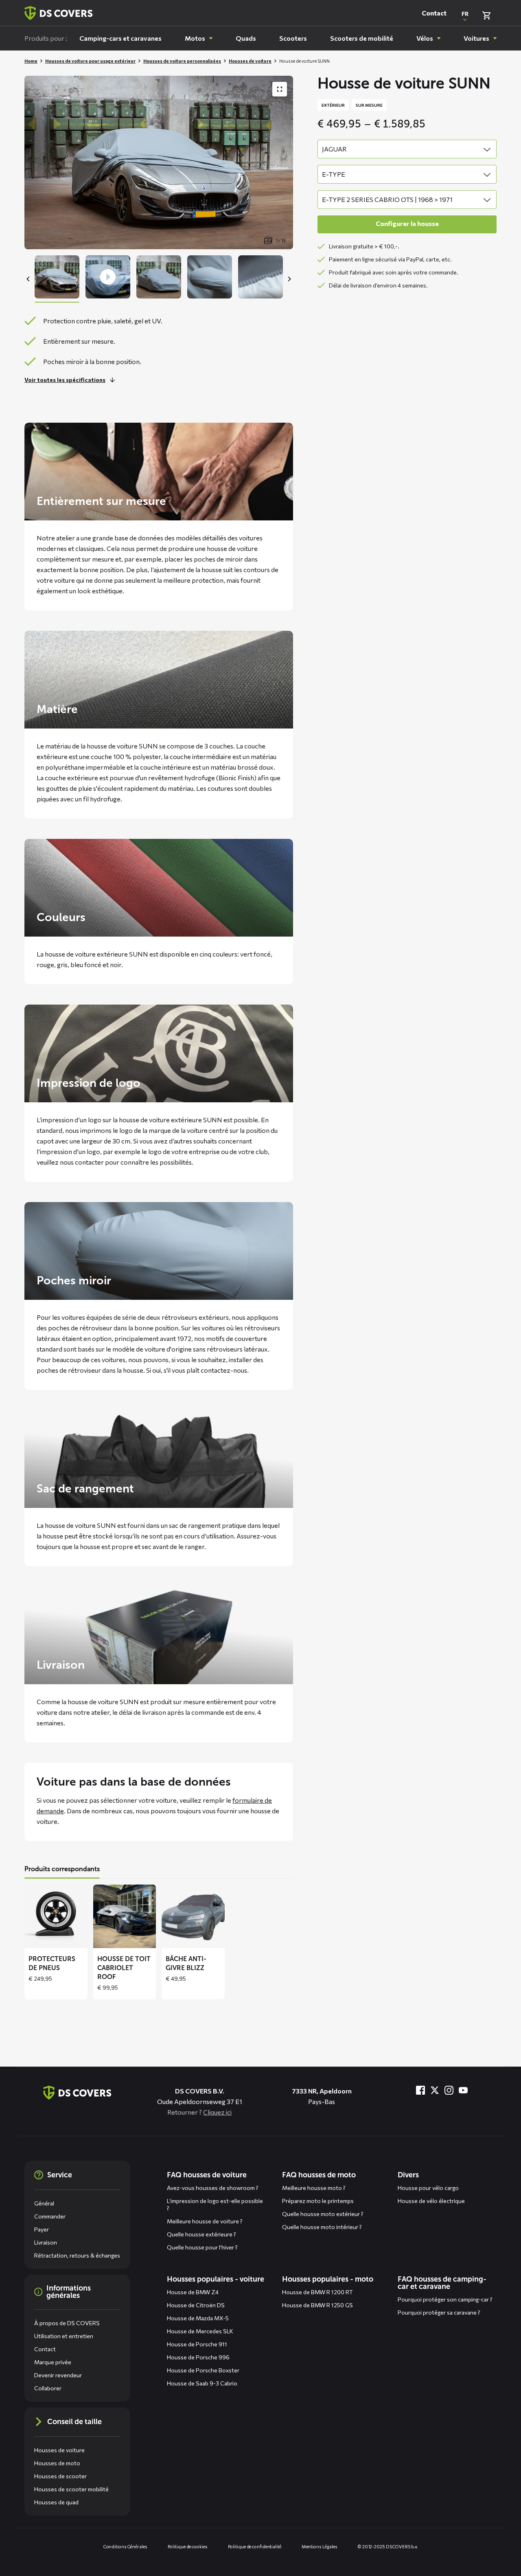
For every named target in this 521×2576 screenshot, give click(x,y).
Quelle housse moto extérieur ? (323, 2214)
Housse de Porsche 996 (198, 2357)
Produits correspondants (62, 1869)
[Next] (289, 279)
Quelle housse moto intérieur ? (322, 2227)
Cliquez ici (217, 2112)
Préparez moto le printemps (318, 2201)
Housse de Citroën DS (196, 2305)
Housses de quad (56, 2502)
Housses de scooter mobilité (71, 2489)
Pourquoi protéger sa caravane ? (439, 2312)
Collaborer (48, 2388)
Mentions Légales (320, 2546)
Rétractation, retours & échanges (77, 2255)
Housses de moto (57, 2463)
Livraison (46, 2242)
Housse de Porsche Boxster (203, 2370)
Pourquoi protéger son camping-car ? (445, 2299)
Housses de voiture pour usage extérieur (90, 61)
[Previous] (28, 279)
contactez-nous (224, 1370)
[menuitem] (120, 38)
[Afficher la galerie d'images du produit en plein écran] (280, 89)
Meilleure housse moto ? (314, 2188)
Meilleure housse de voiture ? (205, 2221)
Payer (42, 2229)
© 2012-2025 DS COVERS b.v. (388, 2546)
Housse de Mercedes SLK (200, 2331)
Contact (434, 13)
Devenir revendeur (58, 2375)
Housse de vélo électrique (431, 2201)
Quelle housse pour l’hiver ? (202, 2247)
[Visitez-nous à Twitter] (435, 2090)
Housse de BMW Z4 (193, 2292)
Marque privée (53, 2362)
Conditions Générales (125, 2546)
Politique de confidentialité (255, 2546)
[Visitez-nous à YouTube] (463, 2090)
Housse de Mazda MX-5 (198, 2318)
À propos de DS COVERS (67, 2323)
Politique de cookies (188, 2546)
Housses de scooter (60, 2476)
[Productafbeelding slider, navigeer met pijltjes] (159, 162)
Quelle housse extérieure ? (201, 2234)
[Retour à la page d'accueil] (59, 13)
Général (44, 2203)
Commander (50, 2216)
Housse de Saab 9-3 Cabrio (202, 2383)
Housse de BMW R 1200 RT (317, 2292)
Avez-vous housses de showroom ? (213, 2188)
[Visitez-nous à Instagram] (449, 2090)
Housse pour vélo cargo (428, 2188)
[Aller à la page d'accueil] (77, 2093)
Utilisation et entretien (64, 2336)
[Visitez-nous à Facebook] (420, 2090)
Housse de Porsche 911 (197, 2344)
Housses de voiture (250, 61)
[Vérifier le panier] (486, 15)
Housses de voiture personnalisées (182, 61)
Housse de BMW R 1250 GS (317, 2305)
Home (31, 61)
